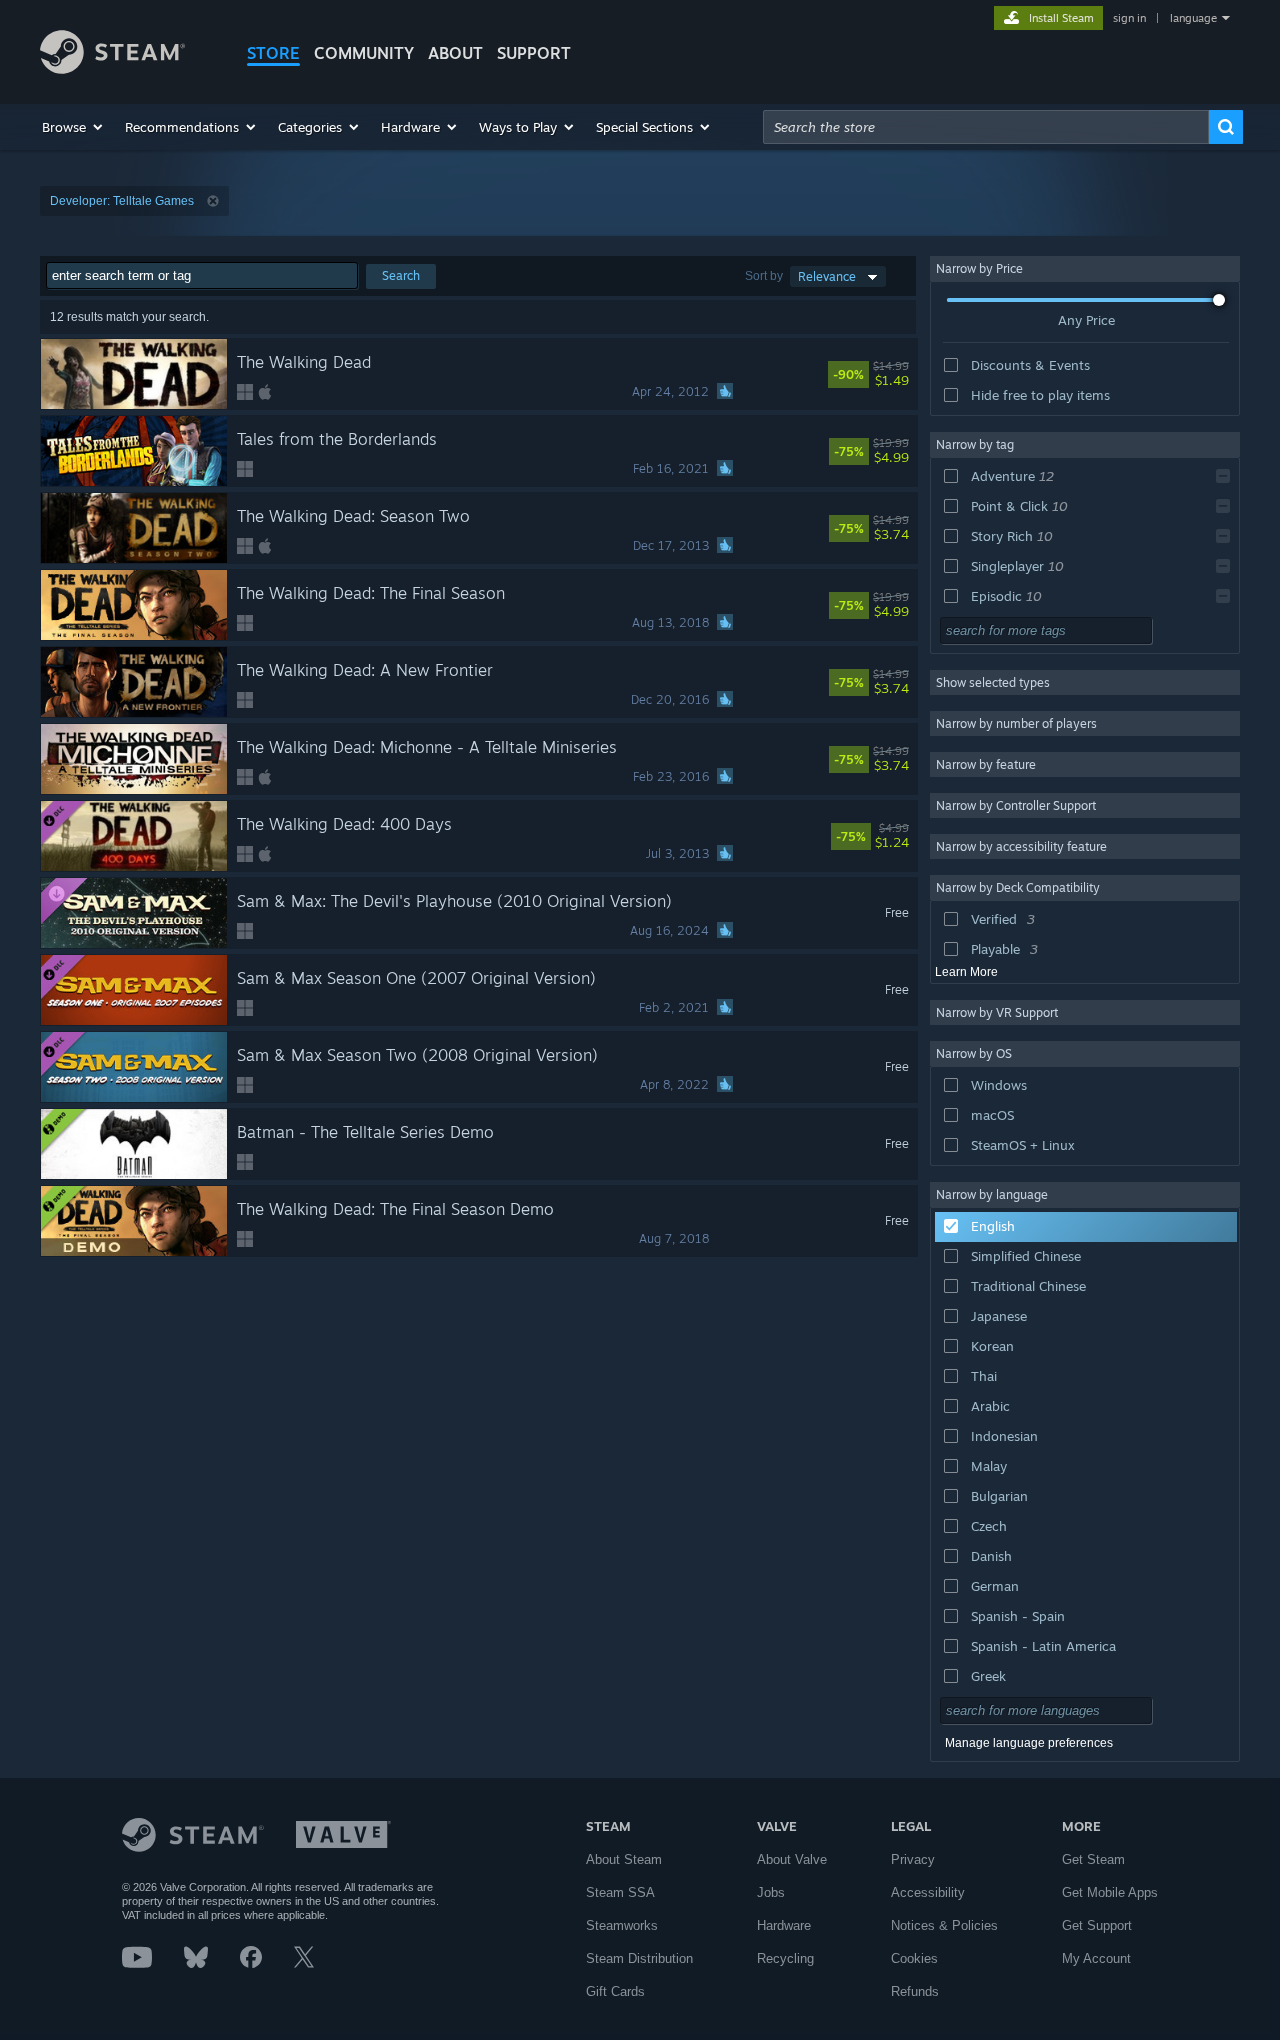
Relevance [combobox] (827, 276)
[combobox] (986, 127)
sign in (1129, 18)
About (455, 53)
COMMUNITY (364, 53)
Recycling (785, 1958)
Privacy (913, 1859)
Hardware (784, 1925)
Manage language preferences (1029, 1743)
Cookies (914, 1958)
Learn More (966, 972)
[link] (900, 374)
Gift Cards (615, 1991)
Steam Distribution (639, 1958)
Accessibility (928, 1892)
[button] (73, 127)
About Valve (792, 1859)
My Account (1096, 1958)
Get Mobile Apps (1110, 1892)
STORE (273, 53)
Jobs (771, 1892)
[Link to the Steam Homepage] (112, 68)
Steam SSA (620, 1892)
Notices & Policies (944, 1925)
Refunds (915, 1991)
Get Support (1097, 1925)
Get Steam (1093, 1859)
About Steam (624, 1859)
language (1193, 18)
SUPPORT (534, 53)
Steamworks (622, 1925)
